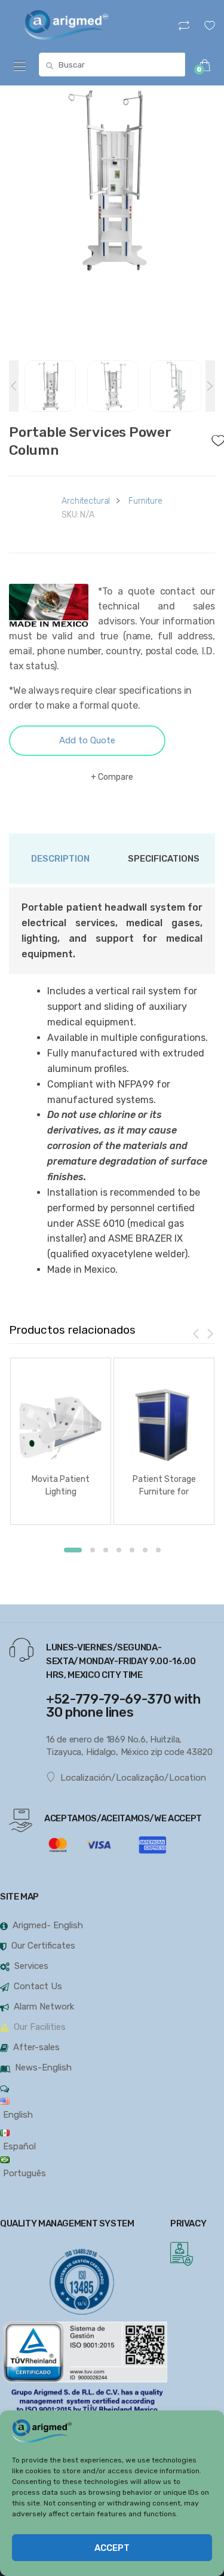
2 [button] (93, 1550)
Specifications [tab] (164, 859)
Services (31, 1966)
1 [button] (73, 1550)
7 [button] (158, 1550)
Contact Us (38, 1986)
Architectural (86, 501)
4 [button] (119, 1550)
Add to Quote (87, 740)
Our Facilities (40, 2027)
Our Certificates (43, 1946)
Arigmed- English (48, 1925)
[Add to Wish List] (214, 437)
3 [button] (106, 1550)
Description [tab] (60, 859)
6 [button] (145, 1550)
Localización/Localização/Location (133, 1778)
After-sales (36, 2047)
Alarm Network (44, 2007)
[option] (112, 180)
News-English (43, 2067)
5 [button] (132, 1550)
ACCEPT (112, 2548)
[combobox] (112, 65)
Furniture (145, 501)
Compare (116, 777)
